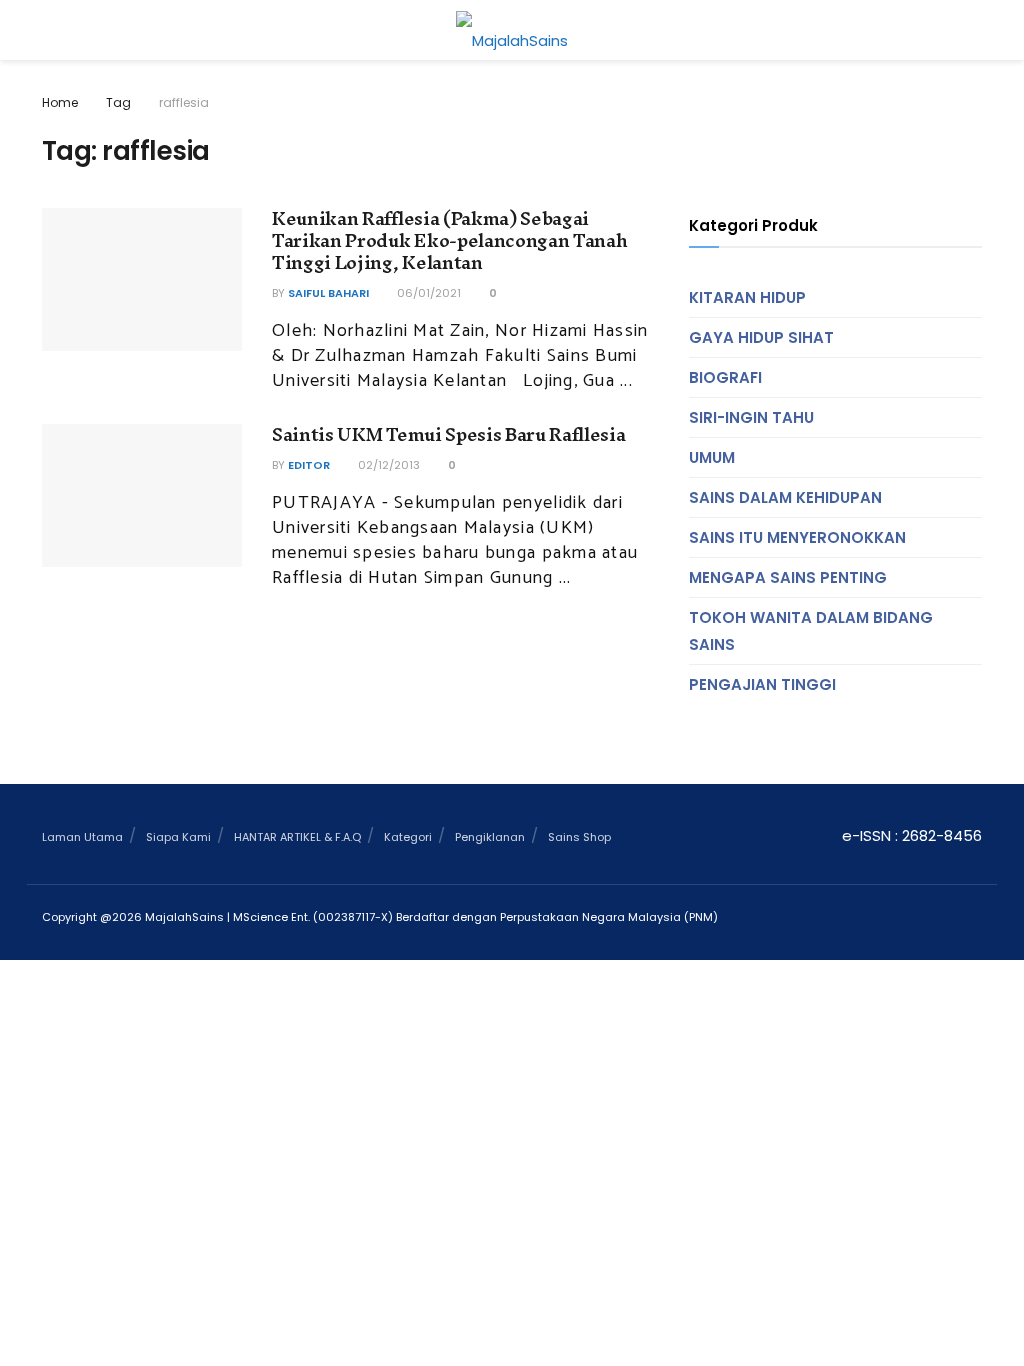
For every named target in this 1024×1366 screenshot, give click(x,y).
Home (60, 102)
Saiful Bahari (328, 293)
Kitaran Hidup (747, 297)
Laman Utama (82, 837)
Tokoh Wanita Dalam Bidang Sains (811, 631)
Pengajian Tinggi (762, 684)
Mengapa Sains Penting (788, 577)
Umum (712, 457)
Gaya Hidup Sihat (761, 337)
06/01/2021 (427, 293)
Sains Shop (579, 837)
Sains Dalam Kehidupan (785, 497)
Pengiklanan (490, 837)
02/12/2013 (387, 465)
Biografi (725, 377)
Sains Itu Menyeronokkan (797, 537)
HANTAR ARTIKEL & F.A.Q (297, 837)
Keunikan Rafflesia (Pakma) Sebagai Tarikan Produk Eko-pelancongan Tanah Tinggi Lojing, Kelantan (449, 241)
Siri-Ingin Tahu (751, 417)
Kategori (408, 837)
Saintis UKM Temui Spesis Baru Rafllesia (449, 434)
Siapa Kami (178, 837)
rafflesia (184, 102)
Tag (118, 102)
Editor (309, 465)
